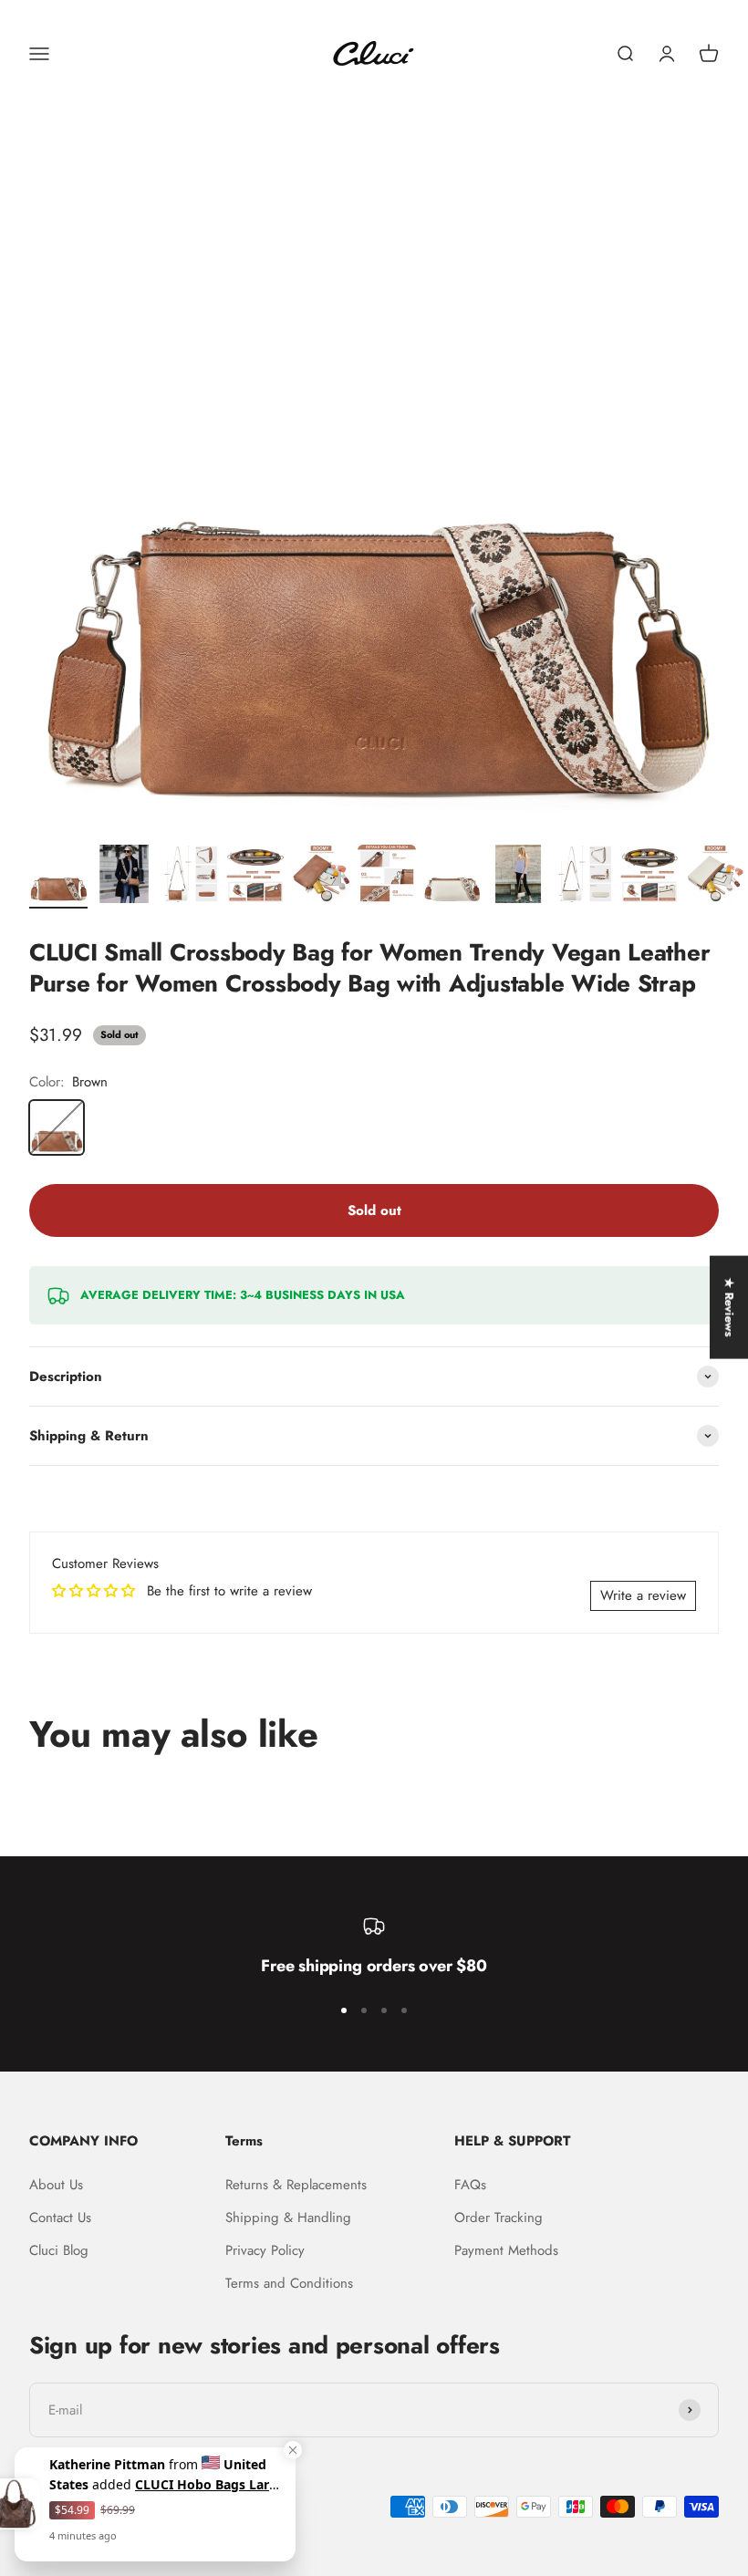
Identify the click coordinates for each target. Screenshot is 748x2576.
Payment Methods (506, 2250)
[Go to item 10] (649, 877)
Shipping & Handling (288, 2218)
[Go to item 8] (518, 877)
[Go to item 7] (452, 877)
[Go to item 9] (584, 877)
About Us (56, 2185)
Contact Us (60, 2218)
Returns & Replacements (296, 2185)
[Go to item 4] (255, 877)
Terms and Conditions (289, 2283)
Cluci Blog (59, 2250)
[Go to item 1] (58, 877)
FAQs (470, 2185)
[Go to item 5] (321, 877)
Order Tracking (499, 2218)
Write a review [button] (643, 1595)
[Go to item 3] (190, 877)
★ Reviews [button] (729, 1308)
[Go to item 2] (124, 877)
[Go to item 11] (715, 877)
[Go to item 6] (387, 877)
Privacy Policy (265, 2250)
